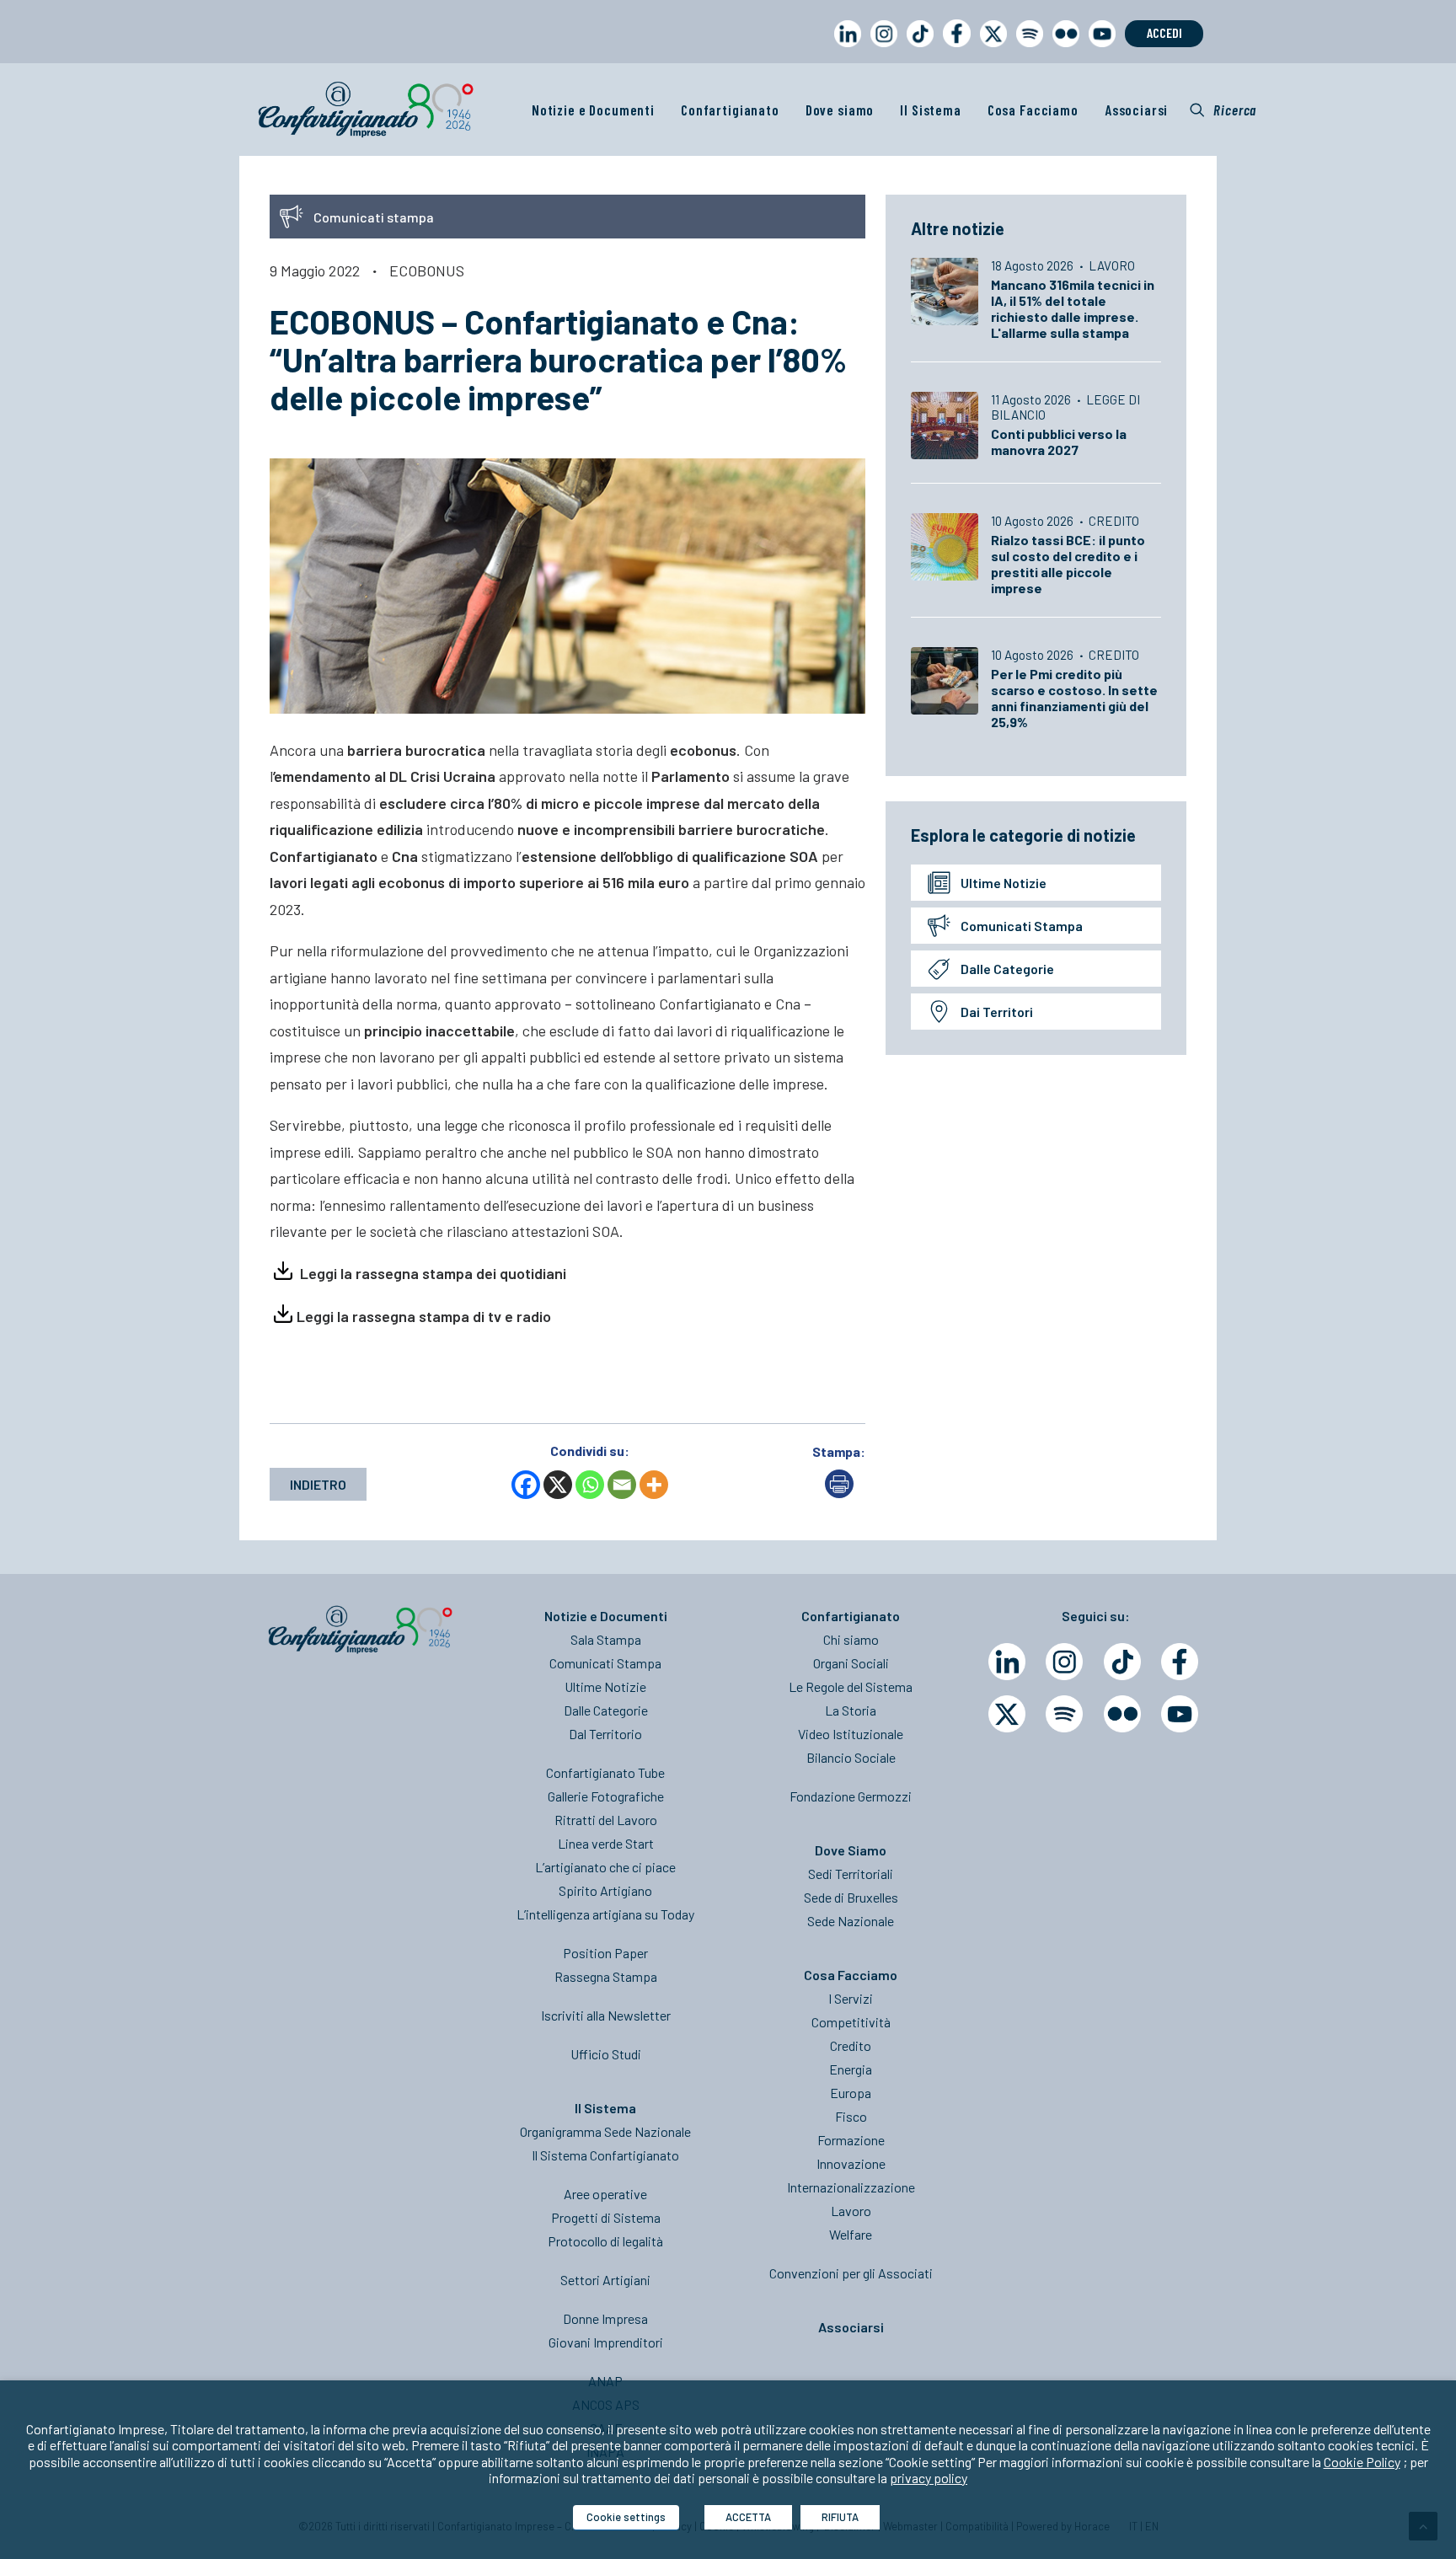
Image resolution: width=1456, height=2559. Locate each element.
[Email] (622, 1485)
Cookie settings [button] (626, 2517)
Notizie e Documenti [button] (593, 110)
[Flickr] (1122, 1714)
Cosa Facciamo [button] (1033, 110)
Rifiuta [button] (840, 2517)
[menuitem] (844, 49)
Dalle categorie (1007, 969)
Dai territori (997, 1012)
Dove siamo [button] (840, 110)
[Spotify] (1064, 1714)
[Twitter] (1007, 1714)
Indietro (318, 1484)
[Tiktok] (1122, 1662)
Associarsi (1137, 110)
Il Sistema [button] (931, 110)
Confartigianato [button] (730, 110)
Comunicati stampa (1022, 926)
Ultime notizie (1004, 883)
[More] (654, 1485)
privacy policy (929, 2478)
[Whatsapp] (590, 1485)
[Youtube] (1180, 1714)
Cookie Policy (1362, 2462)
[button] (1223, 110)
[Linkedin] (1007, 1662)
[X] (558, 1485)
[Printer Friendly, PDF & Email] (839, 1493)
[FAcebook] (1180, 1662)
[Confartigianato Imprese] (366, 110)
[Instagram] (1064, 1662)
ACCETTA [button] (748, 2517)
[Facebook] (526, 1485)
